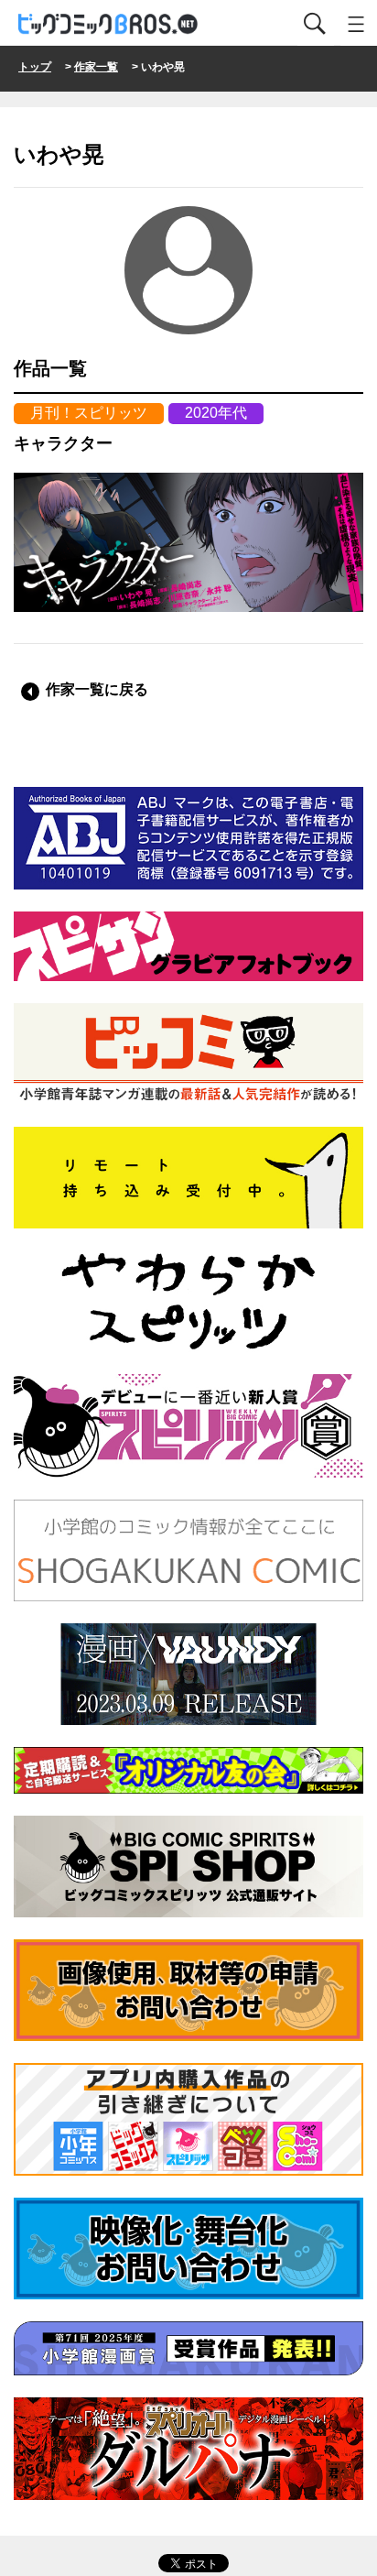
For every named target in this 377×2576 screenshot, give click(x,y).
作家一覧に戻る (97, 689)
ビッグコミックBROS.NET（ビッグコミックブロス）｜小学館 (109, 24)
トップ (35, 67)
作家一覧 (96, 67)
